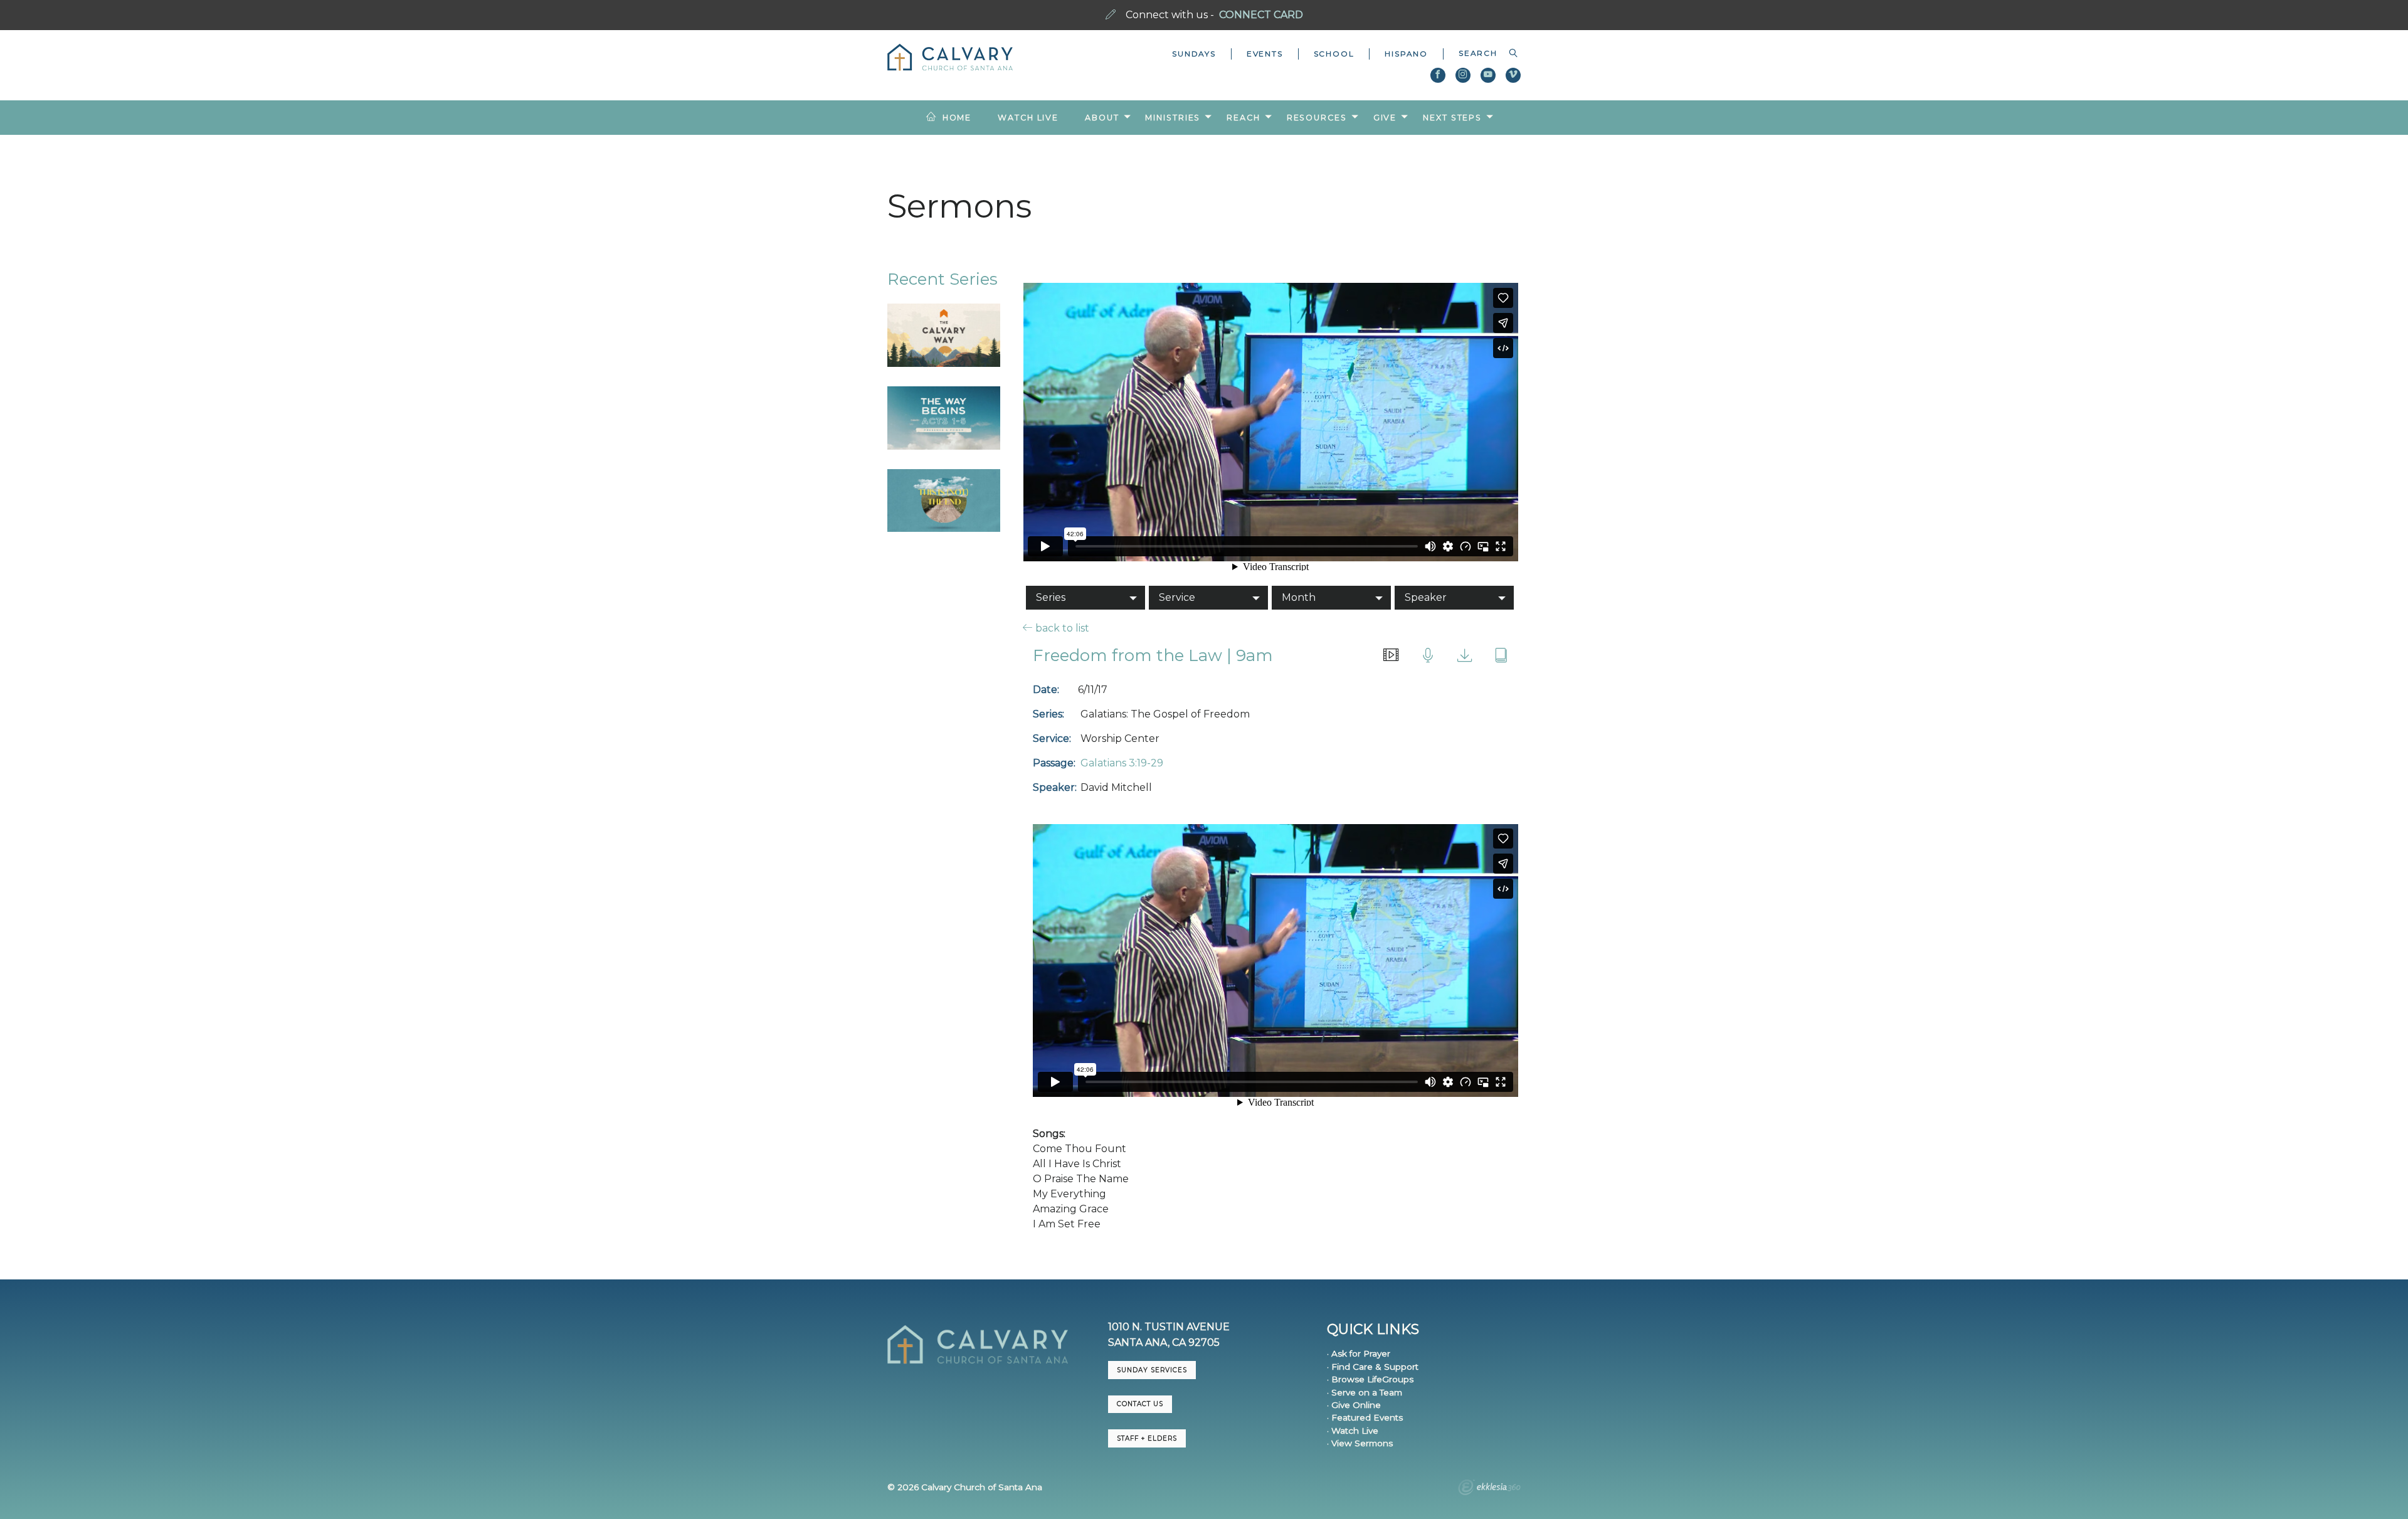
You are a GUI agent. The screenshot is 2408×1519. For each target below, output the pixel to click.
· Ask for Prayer (1359, 1353)
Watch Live (1028, 118)
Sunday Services (1152, 1370)
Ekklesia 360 (1489, 1489)
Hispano (1406, 54)
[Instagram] (1463, 75)
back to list (1061, 628)
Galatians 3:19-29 (1122, 763)
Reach (1243, 118)
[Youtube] (1488, 75)
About (1102, 118)
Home (957, 118)
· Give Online (1354, 1405)
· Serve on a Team (1365, 1392)
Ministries (1173, 118)
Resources (1317, 118)
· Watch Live (1353, 1431)
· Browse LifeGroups (1370, 1379)
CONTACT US (1140, 1404)
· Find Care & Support (1373, 1367)
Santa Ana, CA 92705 (1164, 1342)
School (1334, 54)
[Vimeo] (1513, 75)
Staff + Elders (1147, 1438)
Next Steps (1452, 118)
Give (1385, 118)
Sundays (1194, 54)
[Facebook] (1438, 75)
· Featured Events (1365, 1417)
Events (1265, 54)
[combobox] (1482, 53)
